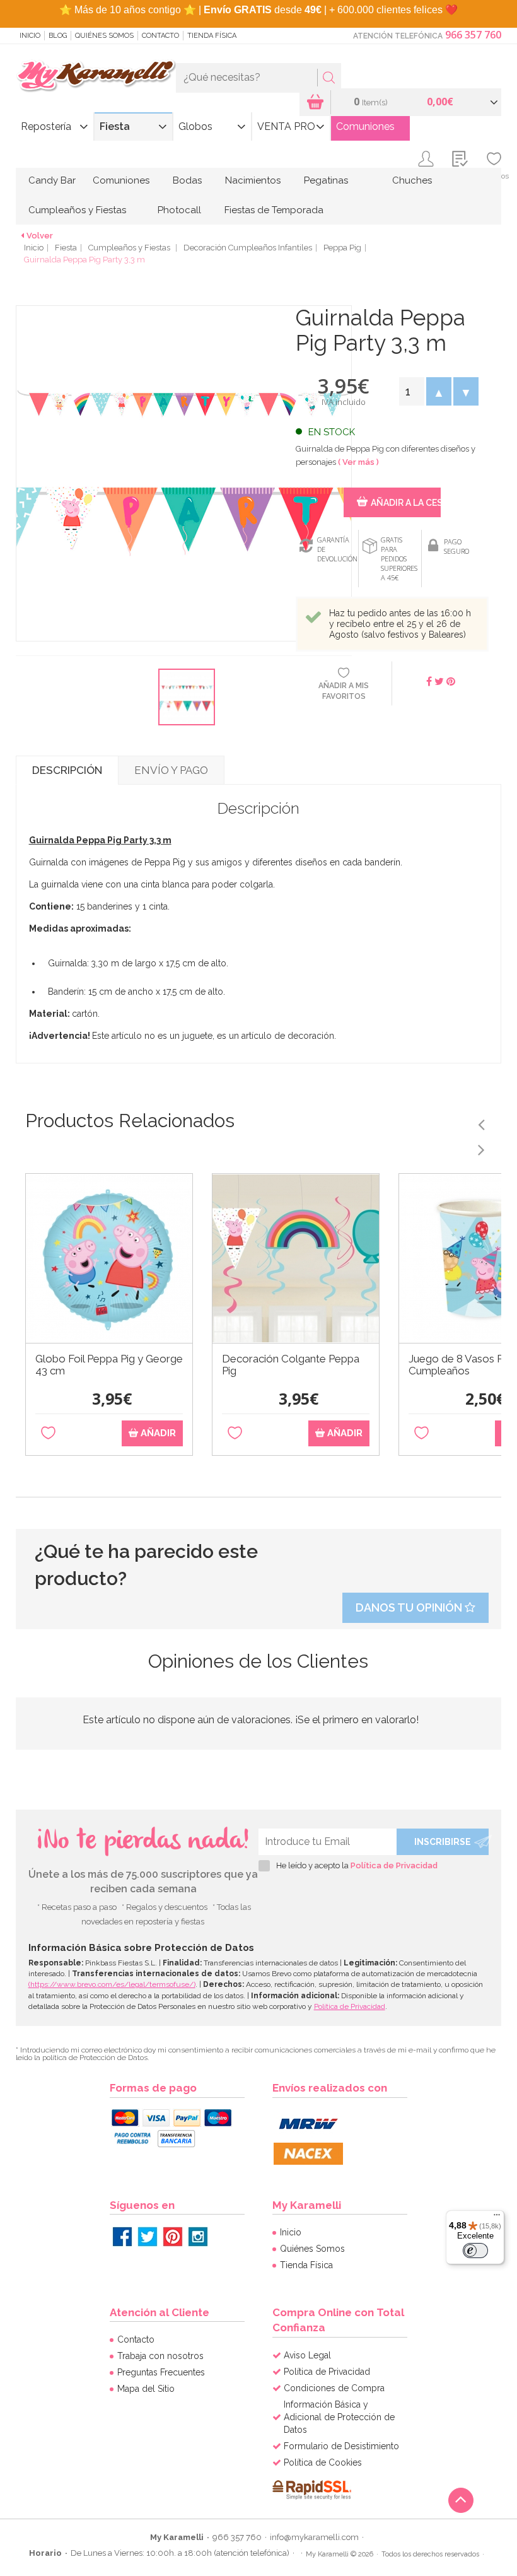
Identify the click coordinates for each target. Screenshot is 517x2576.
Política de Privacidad (394, 1865)
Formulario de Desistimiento (341, 2446)
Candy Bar (52, 180)
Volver (40, 236)
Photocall (179, 210)
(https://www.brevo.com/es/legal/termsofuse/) (112, 1984)
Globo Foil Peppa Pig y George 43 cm (109, 1365)
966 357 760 (473, 35)
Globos (195, 126)
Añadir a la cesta (405, 503)
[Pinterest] (173, 2237)
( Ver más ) (358, 462)
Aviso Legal (307, 2355)
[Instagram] (198, 2237)
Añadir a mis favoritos (344, 691)
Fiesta (115, 126)
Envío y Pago (171, 770)
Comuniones (365, 126)
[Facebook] (122, 2237)
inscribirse (443, 1842)
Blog (58, 36)
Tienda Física (212, 36)
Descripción (67, 770)
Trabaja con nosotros (160, 2356)
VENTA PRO (286, 126)
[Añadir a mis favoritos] (48, 1433)
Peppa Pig (342, 248)
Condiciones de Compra (334, 2388)
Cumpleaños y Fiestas (77, 210)
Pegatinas (326, 180)
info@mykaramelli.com (314, 2537)
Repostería (46, 126)
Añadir (157, 1433)
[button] (439, 391)
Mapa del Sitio (146, 2389)
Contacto (160, 36)
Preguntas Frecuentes (161, 2372)
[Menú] (497, 2218)
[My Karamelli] (96, 76)
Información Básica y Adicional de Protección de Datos (339, 2417)
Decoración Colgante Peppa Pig (291, 1365)
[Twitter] (148, 2237)
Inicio (30, 36)
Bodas (187, 180)
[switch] (475, 2251)
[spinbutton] (411, 391)
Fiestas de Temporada (274, 210)
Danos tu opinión (410, 1607)
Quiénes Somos (104, 36)
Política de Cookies (323, 2462)
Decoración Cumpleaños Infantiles (248, 248)
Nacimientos (253, 180)
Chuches (412, 180)
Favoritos (494, 176)
